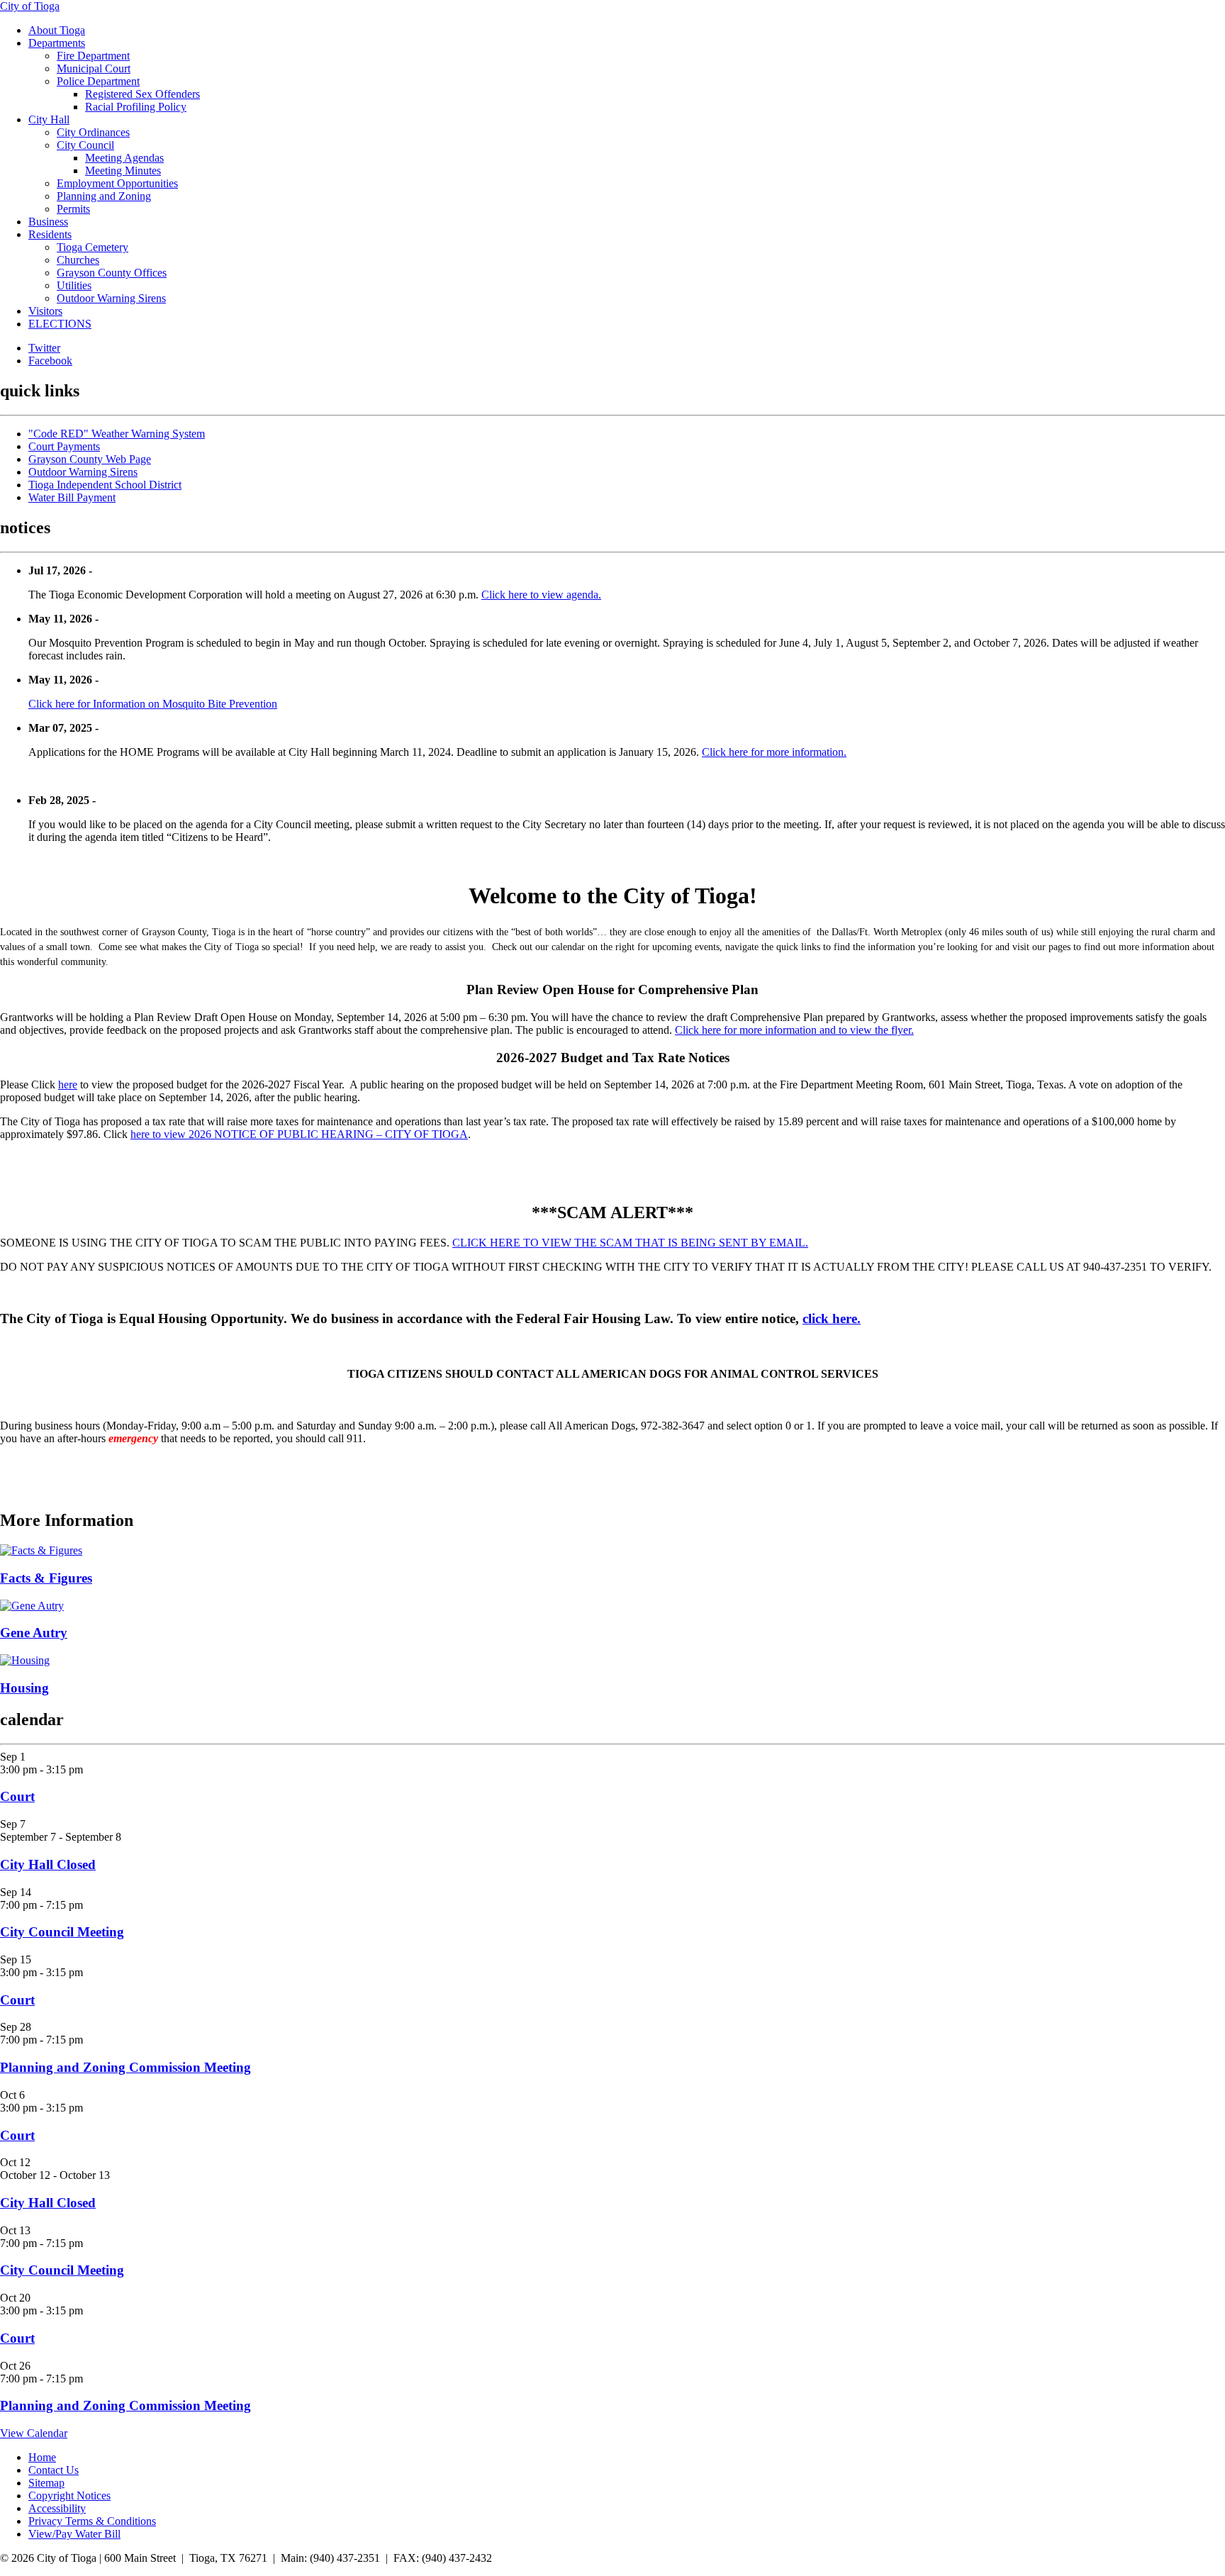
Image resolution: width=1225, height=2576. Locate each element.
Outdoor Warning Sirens (111, 298)
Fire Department (93, 56)
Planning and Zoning (104, 196)
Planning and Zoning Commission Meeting (125, 2067)
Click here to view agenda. (541, 595)
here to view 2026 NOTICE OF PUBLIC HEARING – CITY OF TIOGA (299, 1134)
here (68, 1085)
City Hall (49, 119)
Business (48, 222)
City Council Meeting (62, 1932)
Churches (78, 260)
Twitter (44, 348)
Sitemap (46, 2483)
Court (17, 1796)
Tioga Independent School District (105, 485)
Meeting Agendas (124, 158)
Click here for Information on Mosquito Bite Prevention (153, 704)
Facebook (50, 361)
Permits (73, 209)
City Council (85, 145)
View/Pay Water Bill (74, 2534)
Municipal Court (94, 68)
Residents (50, 234)
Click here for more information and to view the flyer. (794, 1030)
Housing (24, 1688)
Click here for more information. (774, 752)
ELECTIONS (60, 324)
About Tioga (57, 30)
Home (42, 2457)
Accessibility (57, 2508)
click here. (832, 1318)
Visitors (45, 311)
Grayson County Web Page (90, 459)
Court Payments (64, 446)
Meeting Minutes (123, 171)
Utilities (74, 285)
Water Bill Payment (72, 497)
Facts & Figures (46, 1578)
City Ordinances (93, 132)
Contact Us (54, 2470)
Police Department (98, 81)
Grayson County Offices (112, 273)
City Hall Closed (48, 1864)
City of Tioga (30, 6)
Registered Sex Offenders (142, 94)
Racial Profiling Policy (136, 107)
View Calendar (34, 2433)
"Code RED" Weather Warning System (117, 434)
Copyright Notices (69, 2496)
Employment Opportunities (117, 183)
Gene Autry (34, 1633)
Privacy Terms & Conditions (92, 2521)
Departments (57, 43)
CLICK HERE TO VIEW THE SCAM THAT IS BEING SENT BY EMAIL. (630, 1243)
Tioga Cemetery (93, 247)
